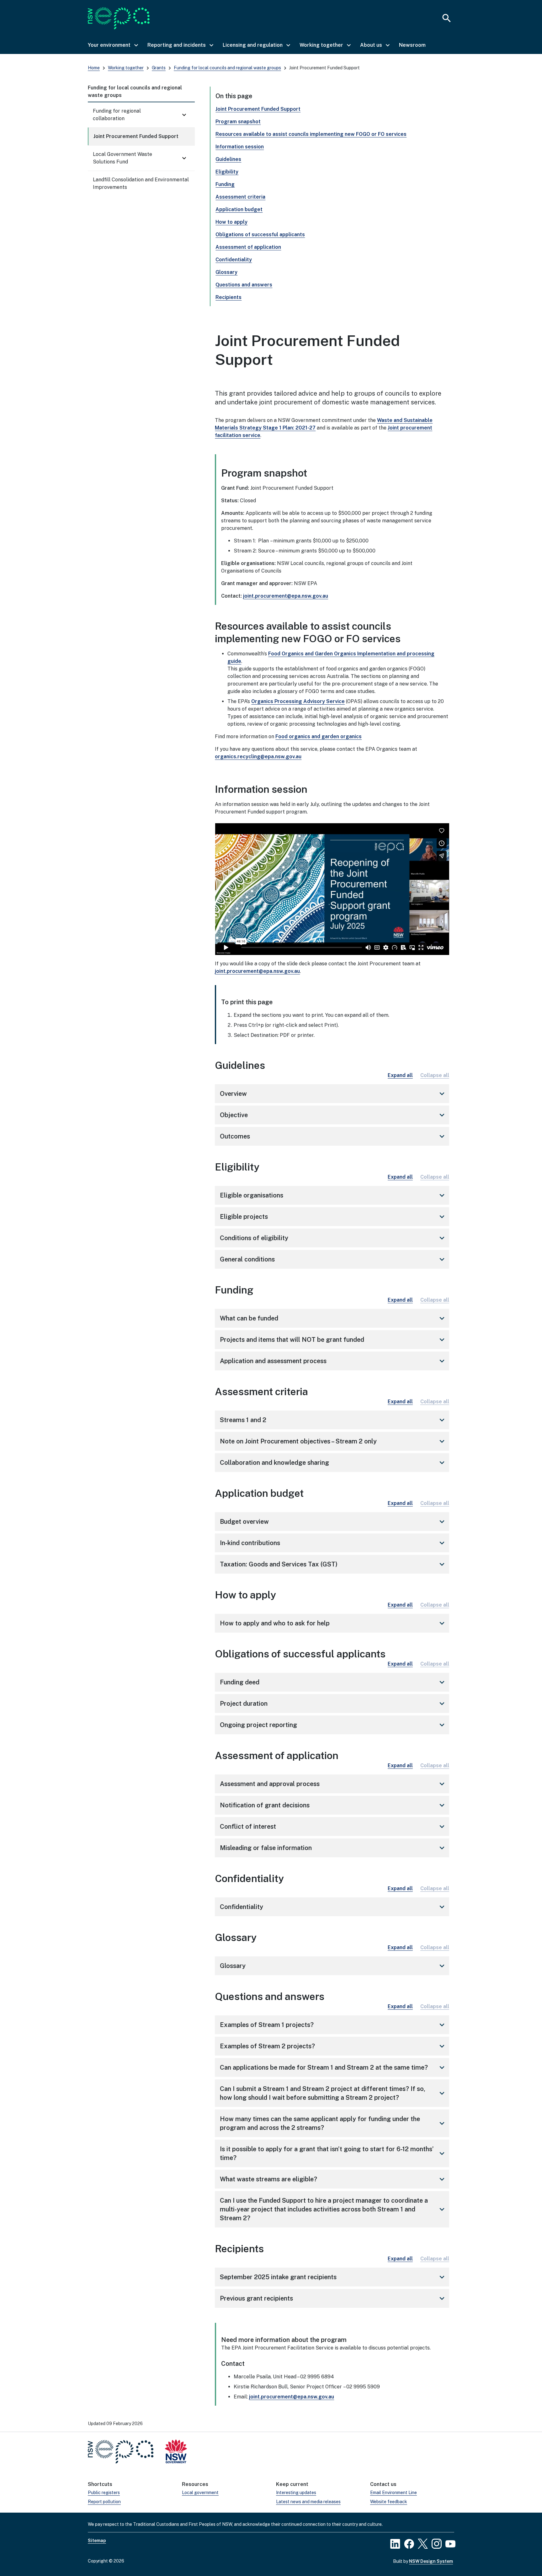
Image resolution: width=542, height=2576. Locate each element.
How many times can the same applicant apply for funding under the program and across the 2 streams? (333, 2123)
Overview (333, 1094)
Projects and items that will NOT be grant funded (333, 1340)
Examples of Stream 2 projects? (333, 2046)
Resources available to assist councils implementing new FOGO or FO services (311, 134)
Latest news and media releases (308, 2502)
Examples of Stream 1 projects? (333, 2025)
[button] (113, 45)
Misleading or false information (333, 1848)
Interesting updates (296, 2493)
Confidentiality (234, 260)
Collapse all (435, 1075)
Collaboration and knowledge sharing (333, 1463)
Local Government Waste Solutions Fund (122, 158)
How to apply (231, 222)
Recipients (228, 297)
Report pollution (104, 2502)
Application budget (239, 209)
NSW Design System (431, 2561)
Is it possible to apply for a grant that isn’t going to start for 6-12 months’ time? (333, 2153)
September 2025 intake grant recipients (333, 2277)
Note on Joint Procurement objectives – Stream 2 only (333, 1441)
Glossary (226, 272)
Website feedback (389, 2502)
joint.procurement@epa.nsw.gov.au (286, 596)
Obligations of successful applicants (260, 235)
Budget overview (333, 1522)
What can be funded (333, 1318)
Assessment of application (248, 247)
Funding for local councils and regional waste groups (227, 68)
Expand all (400, 1075)
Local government (200, 2493)
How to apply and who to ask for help (333, 1623)
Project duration (333, 1704)
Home (94, 68)
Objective (333, 1115)
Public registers (104, 2493)
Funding (225, 184)
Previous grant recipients (333, 2298)
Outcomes (333, 1136)
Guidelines (228, 159)
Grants (159, 68)
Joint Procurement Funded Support (136, 136)
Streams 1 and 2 (333, 1420)
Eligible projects (333, 1217)
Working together (126, 68)
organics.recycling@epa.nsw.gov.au (258, 757)
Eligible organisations (333, 1195)
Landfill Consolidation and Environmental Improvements (141, 183)
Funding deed (333, 1682)
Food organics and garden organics (319, 736)
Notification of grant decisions (333, 1805)
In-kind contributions (333, 1543)
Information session (240, 147)
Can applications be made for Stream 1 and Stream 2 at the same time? (333, 2067)
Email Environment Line (393, 2493)
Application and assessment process (333, 1361)
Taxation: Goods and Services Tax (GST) (333, 1564)
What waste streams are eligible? (333, 2179)
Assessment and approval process (333, 1784)
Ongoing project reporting (333, 1725)
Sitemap (97, 2541)
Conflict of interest (333, 1827)
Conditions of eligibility (333, 1238)
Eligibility (227, 172)
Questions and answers (244, 285)
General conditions (333, 1259)
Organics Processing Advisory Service (298, 701)
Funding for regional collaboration (117, 115)
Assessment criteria (240, 197)
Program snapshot (238, 122)
